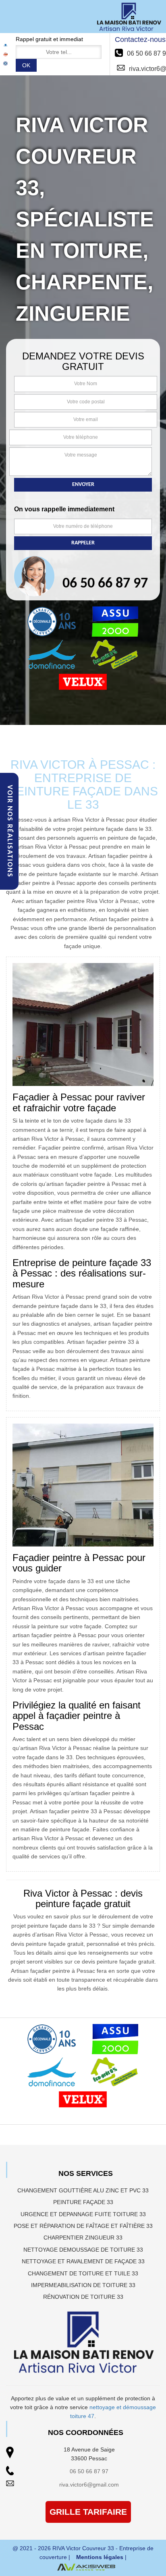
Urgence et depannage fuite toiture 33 (83, 2214)
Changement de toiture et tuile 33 (83, 2273)
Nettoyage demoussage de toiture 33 (83, 2250)
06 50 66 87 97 (89, 2471)
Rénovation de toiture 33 (83, 2297)
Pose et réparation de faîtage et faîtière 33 (83, 2226)
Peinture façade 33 (83, 2202)
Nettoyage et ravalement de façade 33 (83, 2261)
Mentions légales (100, 2557)
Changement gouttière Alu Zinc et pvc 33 (83, 2190)
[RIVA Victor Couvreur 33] (129, 17)
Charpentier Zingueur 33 (83, 2238)
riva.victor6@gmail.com (89, 2485)
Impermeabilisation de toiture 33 (83, 2285)
